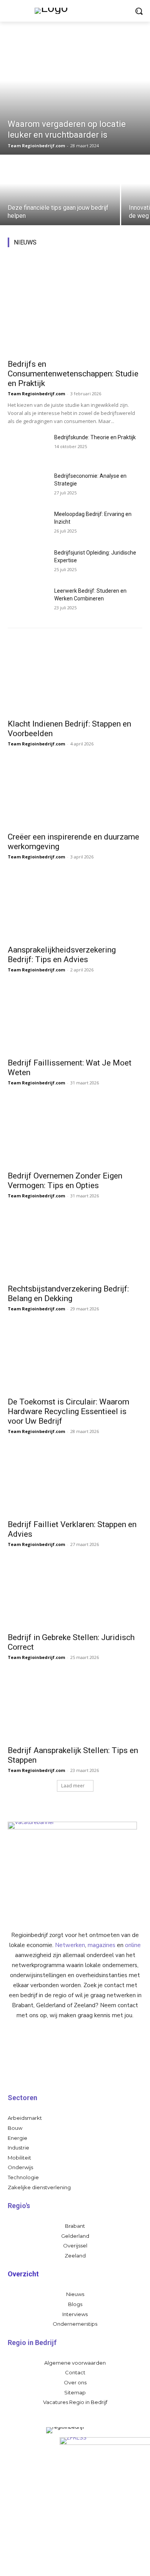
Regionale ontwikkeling (80, 251)
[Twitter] (90, 2564)
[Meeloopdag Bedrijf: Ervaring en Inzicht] (28, 524)
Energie (102, 245)
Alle (47, 240)
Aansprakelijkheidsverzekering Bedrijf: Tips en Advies (62, 955)
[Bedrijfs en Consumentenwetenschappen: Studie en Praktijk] (75, 306)
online (133, 1945)
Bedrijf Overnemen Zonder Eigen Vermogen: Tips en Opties (65, 1181)
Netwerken (70, 1945)
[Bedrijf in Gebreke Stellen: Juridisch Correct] (75, 1594)
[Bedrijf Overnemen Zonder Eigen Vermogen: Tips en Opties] (75, 1132)
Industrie (75, 245)
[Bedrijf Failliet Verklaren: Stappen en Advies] (75, 1481)
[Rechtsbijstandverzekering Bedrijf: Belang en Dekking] (75, 1245)
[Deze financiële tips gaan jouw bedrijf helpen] (60, 191)
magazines (102, 1945)
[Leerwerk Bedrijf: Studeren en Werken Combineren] (28, 601)
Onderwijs (131, 245)
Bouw (136, 240)
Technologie (129, 251)
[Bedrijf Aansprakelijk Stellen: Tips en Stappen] (75, 1707)
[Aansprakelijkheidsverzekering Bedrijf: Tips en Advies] (75, 906)
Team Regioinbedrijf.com (36, 394)
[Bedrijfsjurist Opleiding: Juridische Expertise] (28, 563)
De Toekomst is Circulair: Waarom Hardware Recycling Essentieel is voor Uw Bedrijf (68, 1411)
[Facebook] (60, 2564)
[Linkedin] (75, 2564)
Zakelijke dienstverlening (115, 256)
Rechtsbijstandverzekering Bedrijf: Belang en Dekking (68, 1294)
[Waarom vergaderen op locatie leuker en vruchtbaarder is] (75, 93)
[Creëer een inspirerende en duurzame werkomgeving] (75, 793)
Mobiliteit (110, 240)
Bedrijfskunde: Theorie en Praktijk (95, 437)
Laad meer (73, 1786)
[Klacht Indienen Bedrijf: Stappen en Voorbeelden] (75, 680)
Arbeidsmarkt (75, 240)
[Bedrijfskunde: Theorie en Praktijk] (28, 448)
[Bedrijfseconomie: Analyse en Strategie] (28, 486)
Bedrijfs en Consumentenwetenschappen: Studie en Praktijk (73, 374)
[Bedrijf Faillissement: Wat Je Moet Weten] (75, 1019)
